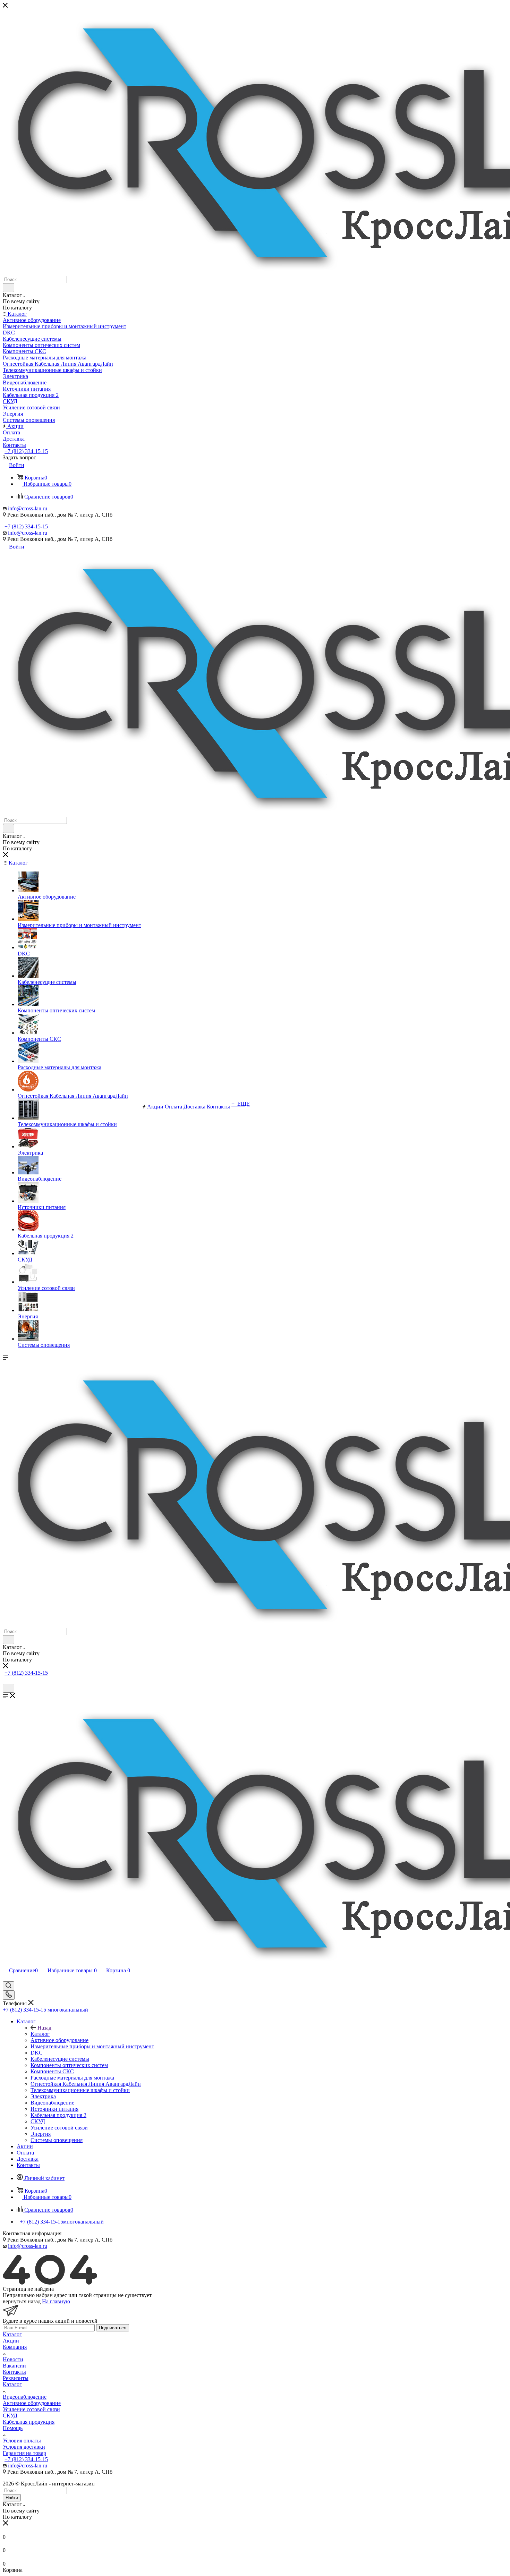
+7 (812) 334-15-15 (26, 451)
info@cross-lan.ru (28, 508)
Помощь (13, 2428)
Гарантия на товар (24, 2453)
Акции (11, 2341)
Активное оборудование (32, 2403)
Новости (13, 2359)
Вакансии (14, 2366)
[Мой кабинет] (6, 1680)
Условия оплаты (22, 2441)
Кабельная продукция (29, 2422)
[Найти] (8, 288)
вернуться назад (22, 2301)
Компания (15, 2347)
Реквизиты (16, 2378)
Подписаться (113, 2328)
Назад (44, 2028)
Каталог (40, 2034)
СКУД (10, 2416)
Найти (12, 2498)
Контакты (14, 2372)
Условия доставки (24, 2447)
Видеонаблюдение (25, 2397)
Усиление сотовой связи (31, 2409)
